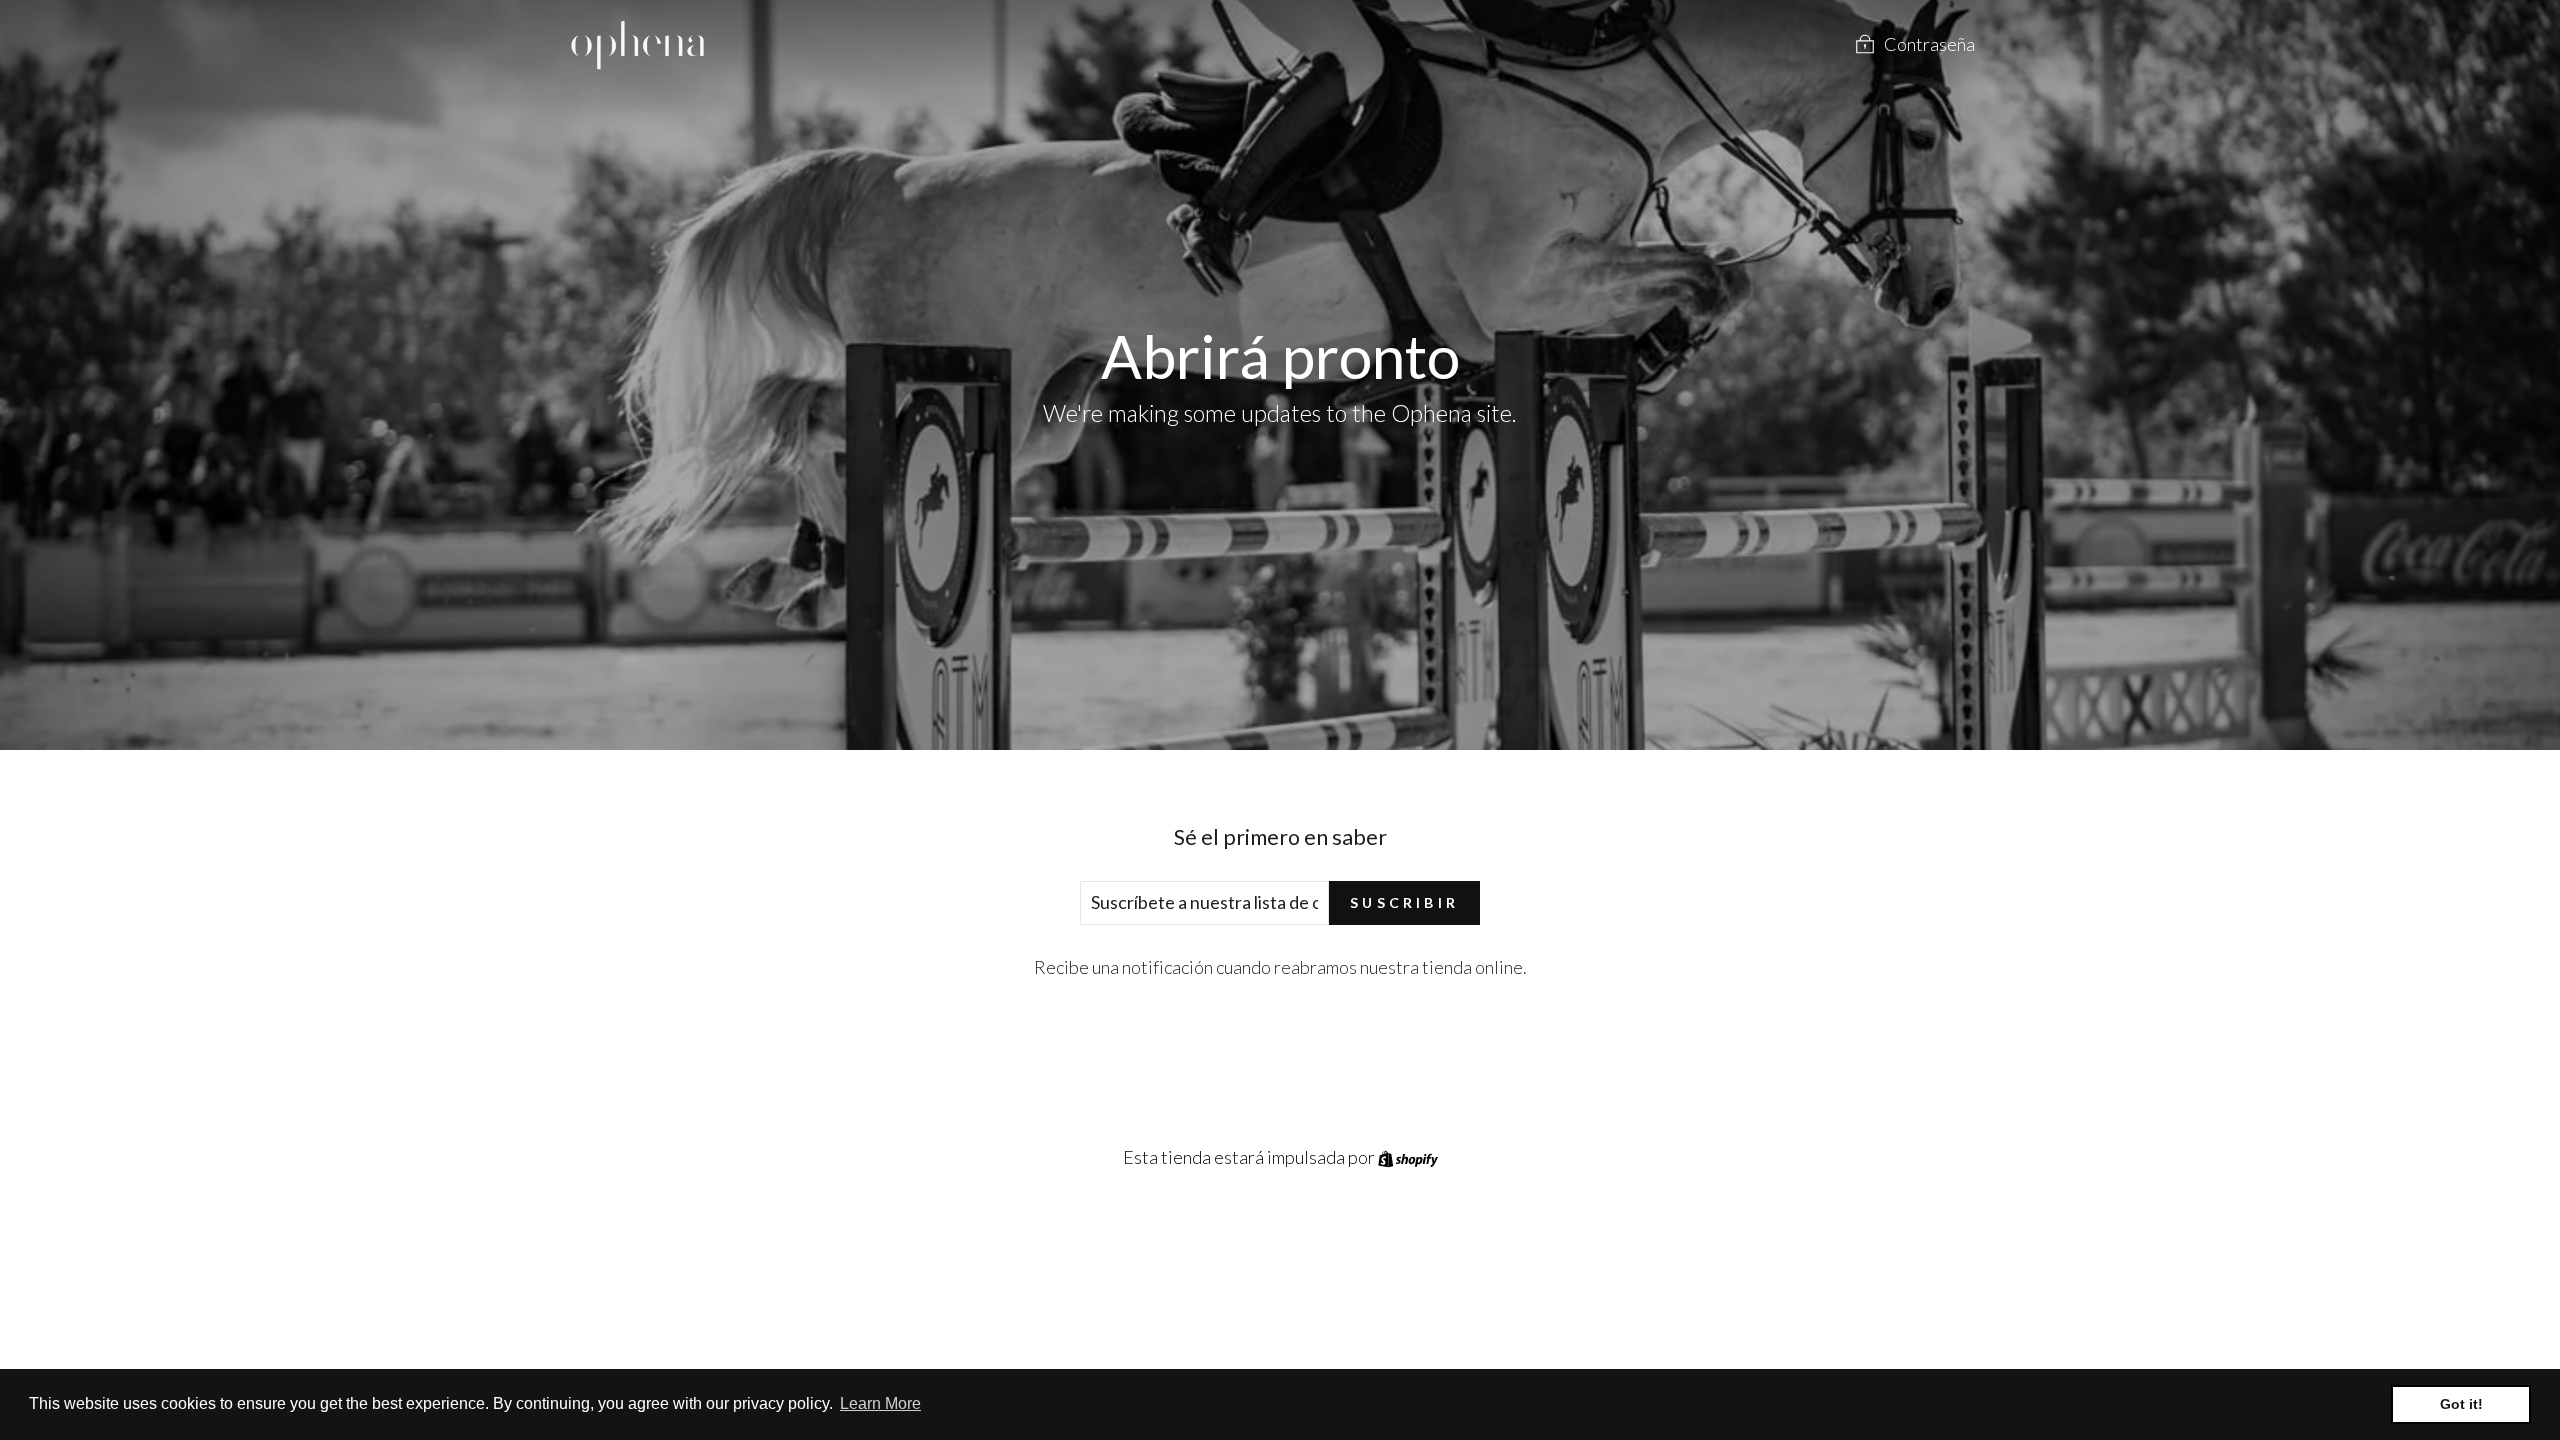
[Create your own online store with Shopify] (1408, 1157)
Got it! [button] (2461, 1404)
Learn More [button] (880, 1403)
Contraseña (1929, 44)
